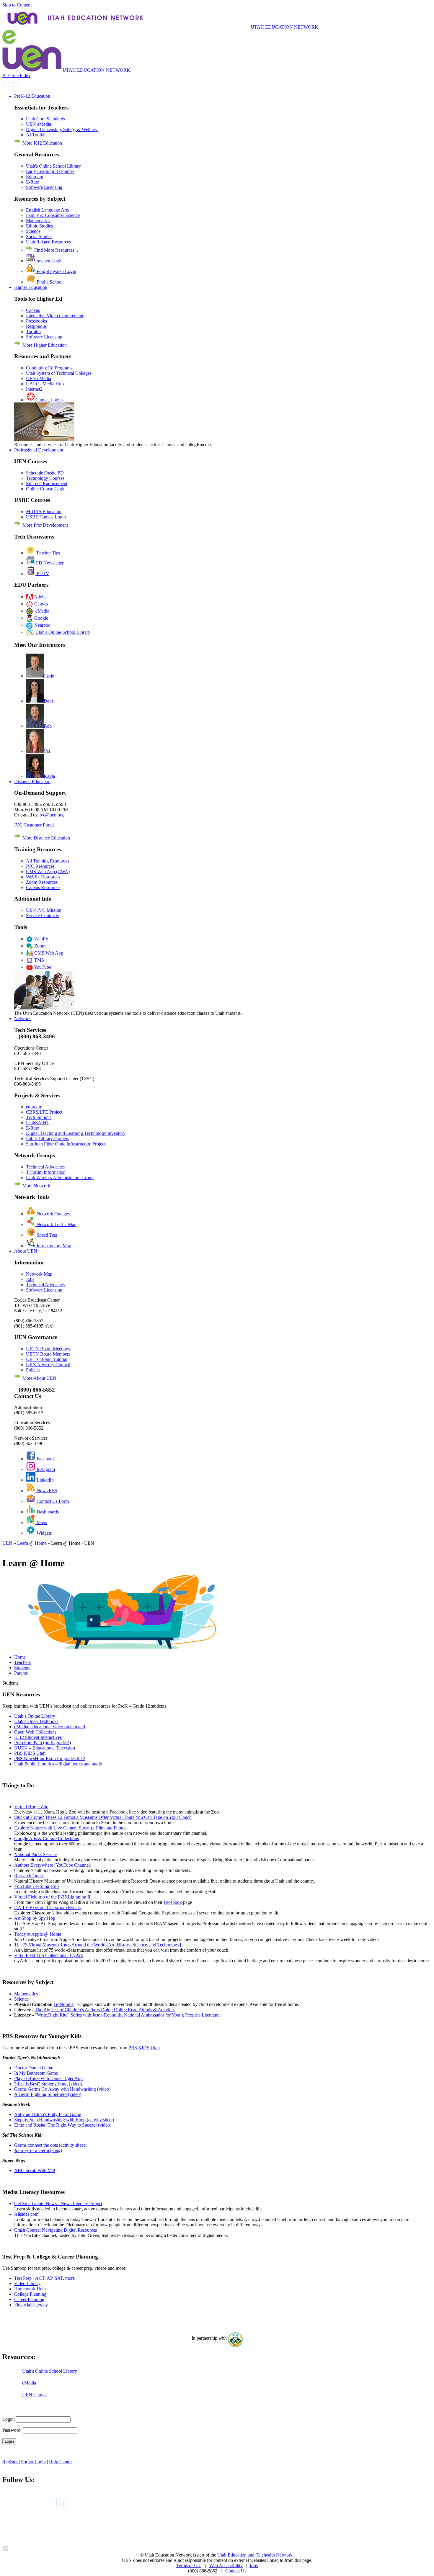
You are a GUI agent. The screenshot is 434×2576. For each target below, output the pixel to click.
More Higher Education (44, 345)
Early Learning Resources (50, 171)
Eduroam (35, 177)
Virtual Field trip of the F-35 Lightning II (52, 1897)
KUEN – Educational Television (45, 1748)
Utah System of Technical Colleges (59, 373)
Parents (21, 1673)
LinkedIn (45, 1480)
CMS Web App (48, 953)
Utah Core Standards (45, 119)
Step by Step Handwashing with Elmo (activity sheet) (64, 2120)
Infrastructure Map (53, 1246)
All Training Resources (48, 861)
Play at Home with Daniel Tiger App (48, 2078)
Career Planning (29, 2299)
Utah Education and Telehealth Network (254, 2555)
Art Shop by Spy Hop (35, 1918)
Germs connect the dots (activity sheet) (50, 2145)
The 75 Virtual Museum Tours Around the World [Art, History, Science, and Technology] (98, 1945)
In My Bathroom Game (36, 2073)
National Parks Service (35, 1854)
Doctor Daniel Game (34, 2068)
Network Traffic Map (56, 1224)
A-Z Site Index (16, 75)
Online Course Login (46, 489)
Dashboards (47, 1512)
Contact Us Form (52, 1501)
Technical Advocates (45, 1167)
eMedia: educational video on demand (50, 1727)
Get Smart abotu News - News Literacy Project (58, 2203)
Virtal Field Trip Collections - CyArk (49, 1955)
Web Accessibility (226, 2566)
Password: (12, 2430)
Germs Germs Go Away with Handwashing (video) (62, 2089)
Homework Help (30, 2289)
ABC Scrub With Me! (35, 2170)
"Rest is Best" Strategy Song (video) (48, 2084)
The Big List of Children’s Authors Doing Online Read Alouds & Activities (105, 2010)
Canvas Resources (43, 887)
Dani (48, 701)
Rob (48, 726)
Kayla (49, 776)
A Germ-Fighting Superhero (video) (48, 2094)
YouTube (42, 967)
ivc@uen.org (52, 815)
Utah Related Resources (48, 242)
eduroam (34, 1107)
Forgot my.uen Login (56, 271)
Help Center (60, 2462)
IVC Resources (40, 866)
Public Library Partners (48, 1139)
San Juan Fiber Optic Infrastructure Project (66, 1144)
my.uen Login (49, 261)
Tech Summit (38, 1117)
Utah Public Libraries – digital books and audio (58, 1764)
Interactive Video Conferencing (55, 316)
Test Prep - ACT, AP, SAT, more (44, 2278)
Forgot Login (33, 2462)
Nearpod (42, 625)
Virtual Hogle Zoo (31, 1807)
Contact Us (236, 2571)
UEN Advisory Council (48, 1365)
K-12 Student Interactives (38, 1737)
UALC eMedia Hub (45, 384)
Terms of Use (189, 2566)
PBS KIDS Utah (30, 1753)
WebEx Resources (43, 877)
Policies (33, 1370)
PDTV (42, 573)
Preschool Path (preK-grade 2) (43, 1743)
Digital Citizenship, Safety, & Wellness (62, 129)
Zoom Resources (42, 882)
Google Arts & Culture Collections (46, 1838)
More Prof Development (45, 525)
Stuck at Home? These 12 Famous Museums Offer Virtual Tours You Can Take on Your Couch (103, 1817)
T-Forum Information (46, 1172)
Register (11, 2462)
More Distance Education (46, 838)
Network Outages (53, 1214)
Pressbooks (36, 321)
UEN (7, 1543)
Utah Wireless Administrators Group (60, 1177)
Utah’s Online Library (35, 1716)
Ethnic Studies (39, 226)
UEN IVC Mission (44, 910)
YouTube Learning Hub (36, 1886)
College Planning (30, 2294)
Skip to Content (17, 5)
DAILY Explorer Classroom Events (47, 1908)
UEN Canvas (34, 2395)
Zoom (39, 946)
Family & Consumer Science (53, 215)
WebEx (41, 939)
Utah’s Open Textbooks (36, 1721)
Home (20, 1657)
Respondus (36, 326)
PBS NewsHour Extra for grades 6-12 (50, 1758)
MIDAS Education (44, 512)
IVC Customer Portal (34, 825)
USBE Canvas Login (46, 517)
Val (47, 751)
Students (22, 1668)
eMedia (41, 611)
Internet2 (34, 389)
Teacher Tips (47, 553)
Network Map (39, 1274)
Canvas (33, 310)
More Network (36, 1186)
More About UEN (39, 1378)
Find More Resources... (56, 250)
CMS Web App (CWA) (48, 872)
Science (33, 231)
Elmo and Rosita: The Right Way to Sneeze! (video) (63, 2125)
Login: (9, 2419)
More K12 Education (42, 143)
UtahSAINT (38, 1123)
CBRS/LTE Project (44, 1112)
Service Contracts (42, 915)
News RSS (46, 1491)
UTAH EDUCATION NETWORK (284, 27)
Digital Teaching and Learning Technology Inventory (76, 1133)
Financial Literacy (31, 2305)
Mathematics (38, 221)
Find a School (49, 282)
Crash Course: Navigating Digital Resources (56, 2230)
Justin (49, 676)
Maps (41, 1522)
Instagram (45, 1469)
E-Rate (32, 182)
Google (41, 618)
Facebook (45, 1459)
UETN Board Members (48, 1354)
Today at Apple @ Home (38, 1934)
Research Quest (29, 1876)
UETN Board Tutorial (47, 1359)
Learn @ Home (32, 1543)
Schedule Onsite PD (45, 473)
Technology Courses (45, 478)
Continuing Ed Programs (49, 368)
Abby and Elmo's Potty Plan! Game (48, 2114)
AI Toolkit (36, 135)
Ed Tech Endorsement (47, 483)
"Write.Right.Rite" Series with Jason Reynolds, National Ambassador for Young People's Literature (127, 2015)
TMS (39, 960)
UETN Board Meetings (48, 1349)
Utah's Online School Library (53, 166)
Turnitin (33, 332)
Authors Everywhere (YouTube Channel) (53, 1865)
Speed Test (46, 1235)
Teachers (22, 1662)
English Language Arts (47, 210)
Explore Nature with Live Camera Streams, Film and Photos (70, 1828)
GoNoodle (64, 2004)
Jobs (30, 1279)
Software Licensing (44, 187)
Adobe (40, 597)
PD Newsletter (49, 563)
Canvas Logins (49, 400)
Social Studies (39, 237)
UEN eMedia (39, 124)
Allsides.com (26, 2214)
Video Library (27, 2283)
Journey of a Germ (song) (38, 2150)
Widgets (44, 1533)
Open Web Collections (35, 1732)
